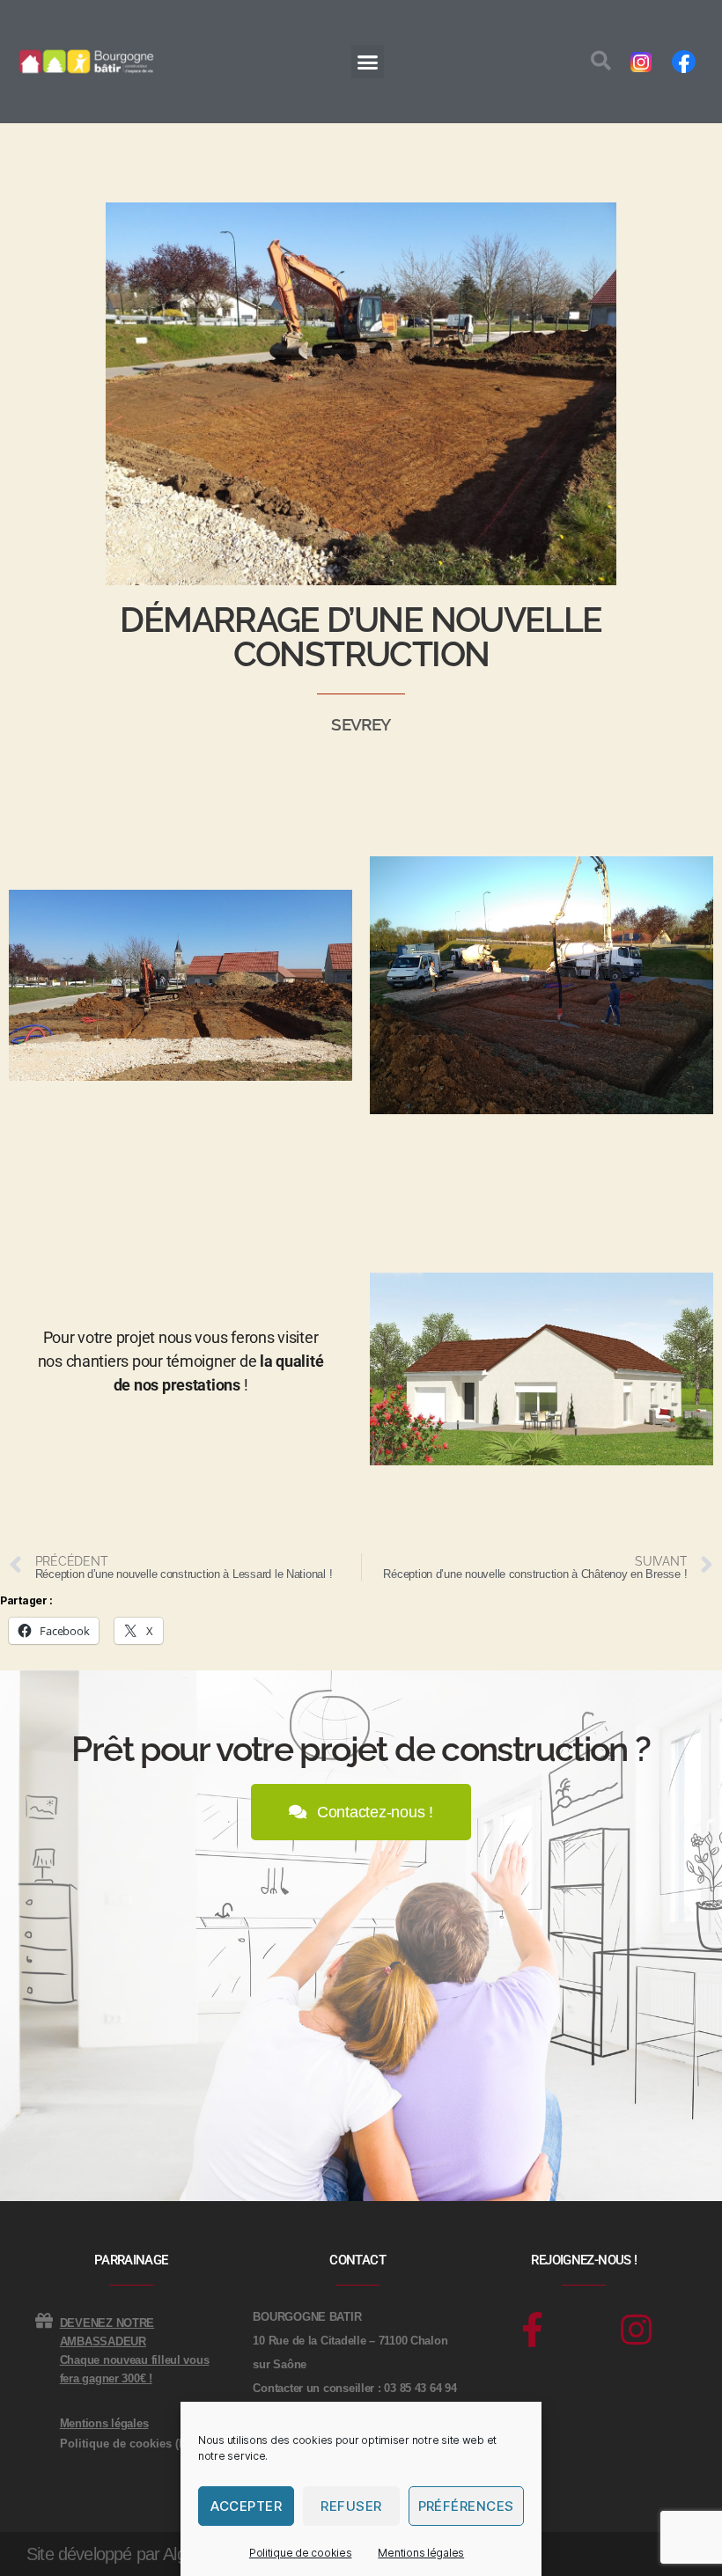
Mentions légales (421, 2553)
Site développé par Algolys (120, 2554)
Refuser (351, 2506)
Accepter (246, 2506)
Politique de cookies (301, 2553)
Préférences (467, 2506)
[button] (368, 62)
